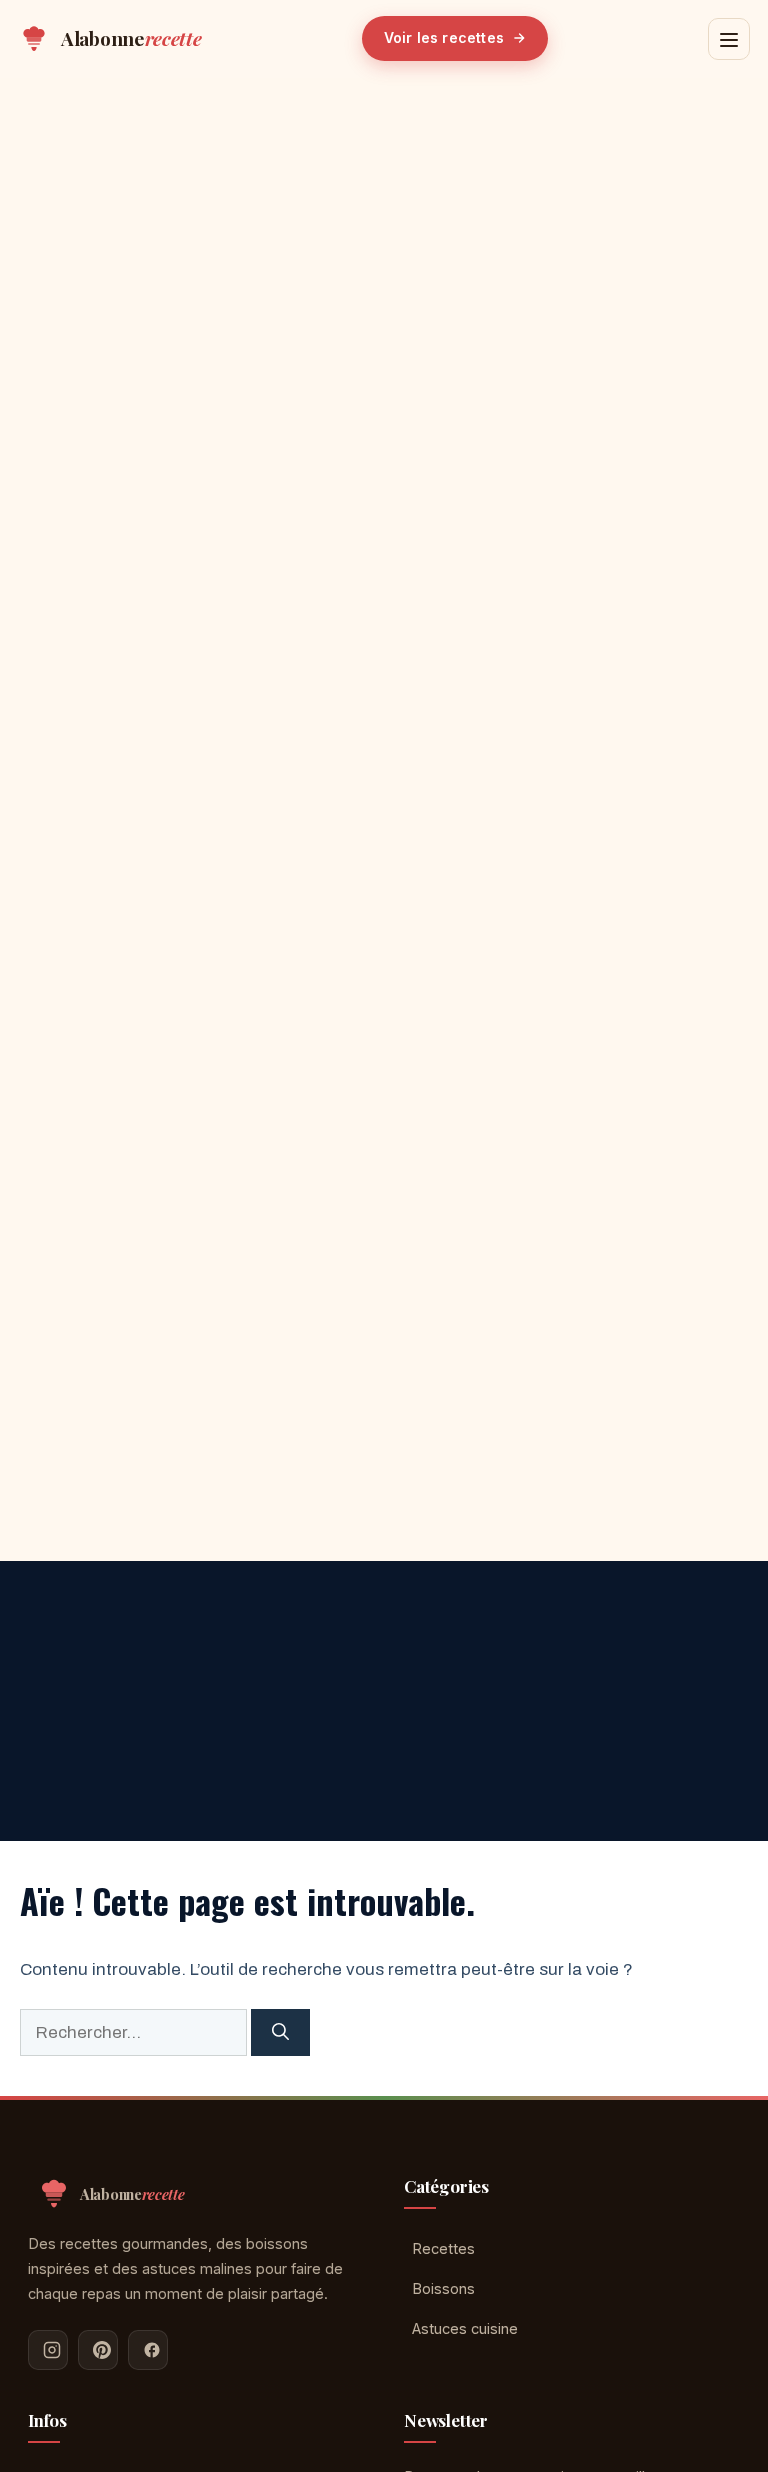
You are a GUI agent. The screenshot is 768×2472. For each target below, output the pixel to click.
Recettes (443, 2248)
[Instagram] (48, 2350)
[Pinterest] (98, 2350)
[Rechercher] (280, 2033)
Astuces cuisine (465, 2328)
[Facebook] (148, 2350)
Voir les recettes (444, 37)
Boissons (443, 2288)
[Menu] (729, 39)
